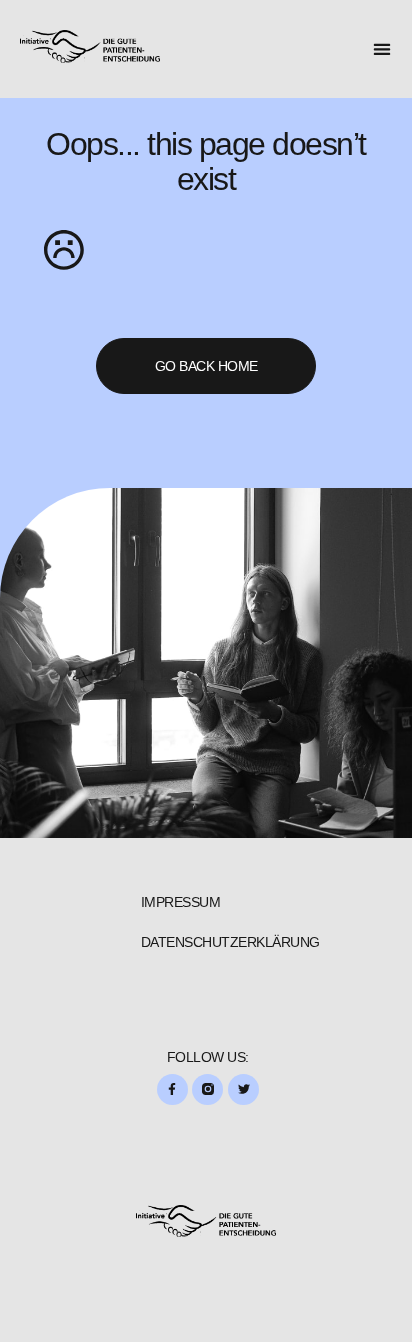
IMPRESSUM (181, 902)
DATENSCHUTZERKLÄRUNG (230, 942)
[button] (382, 49)
